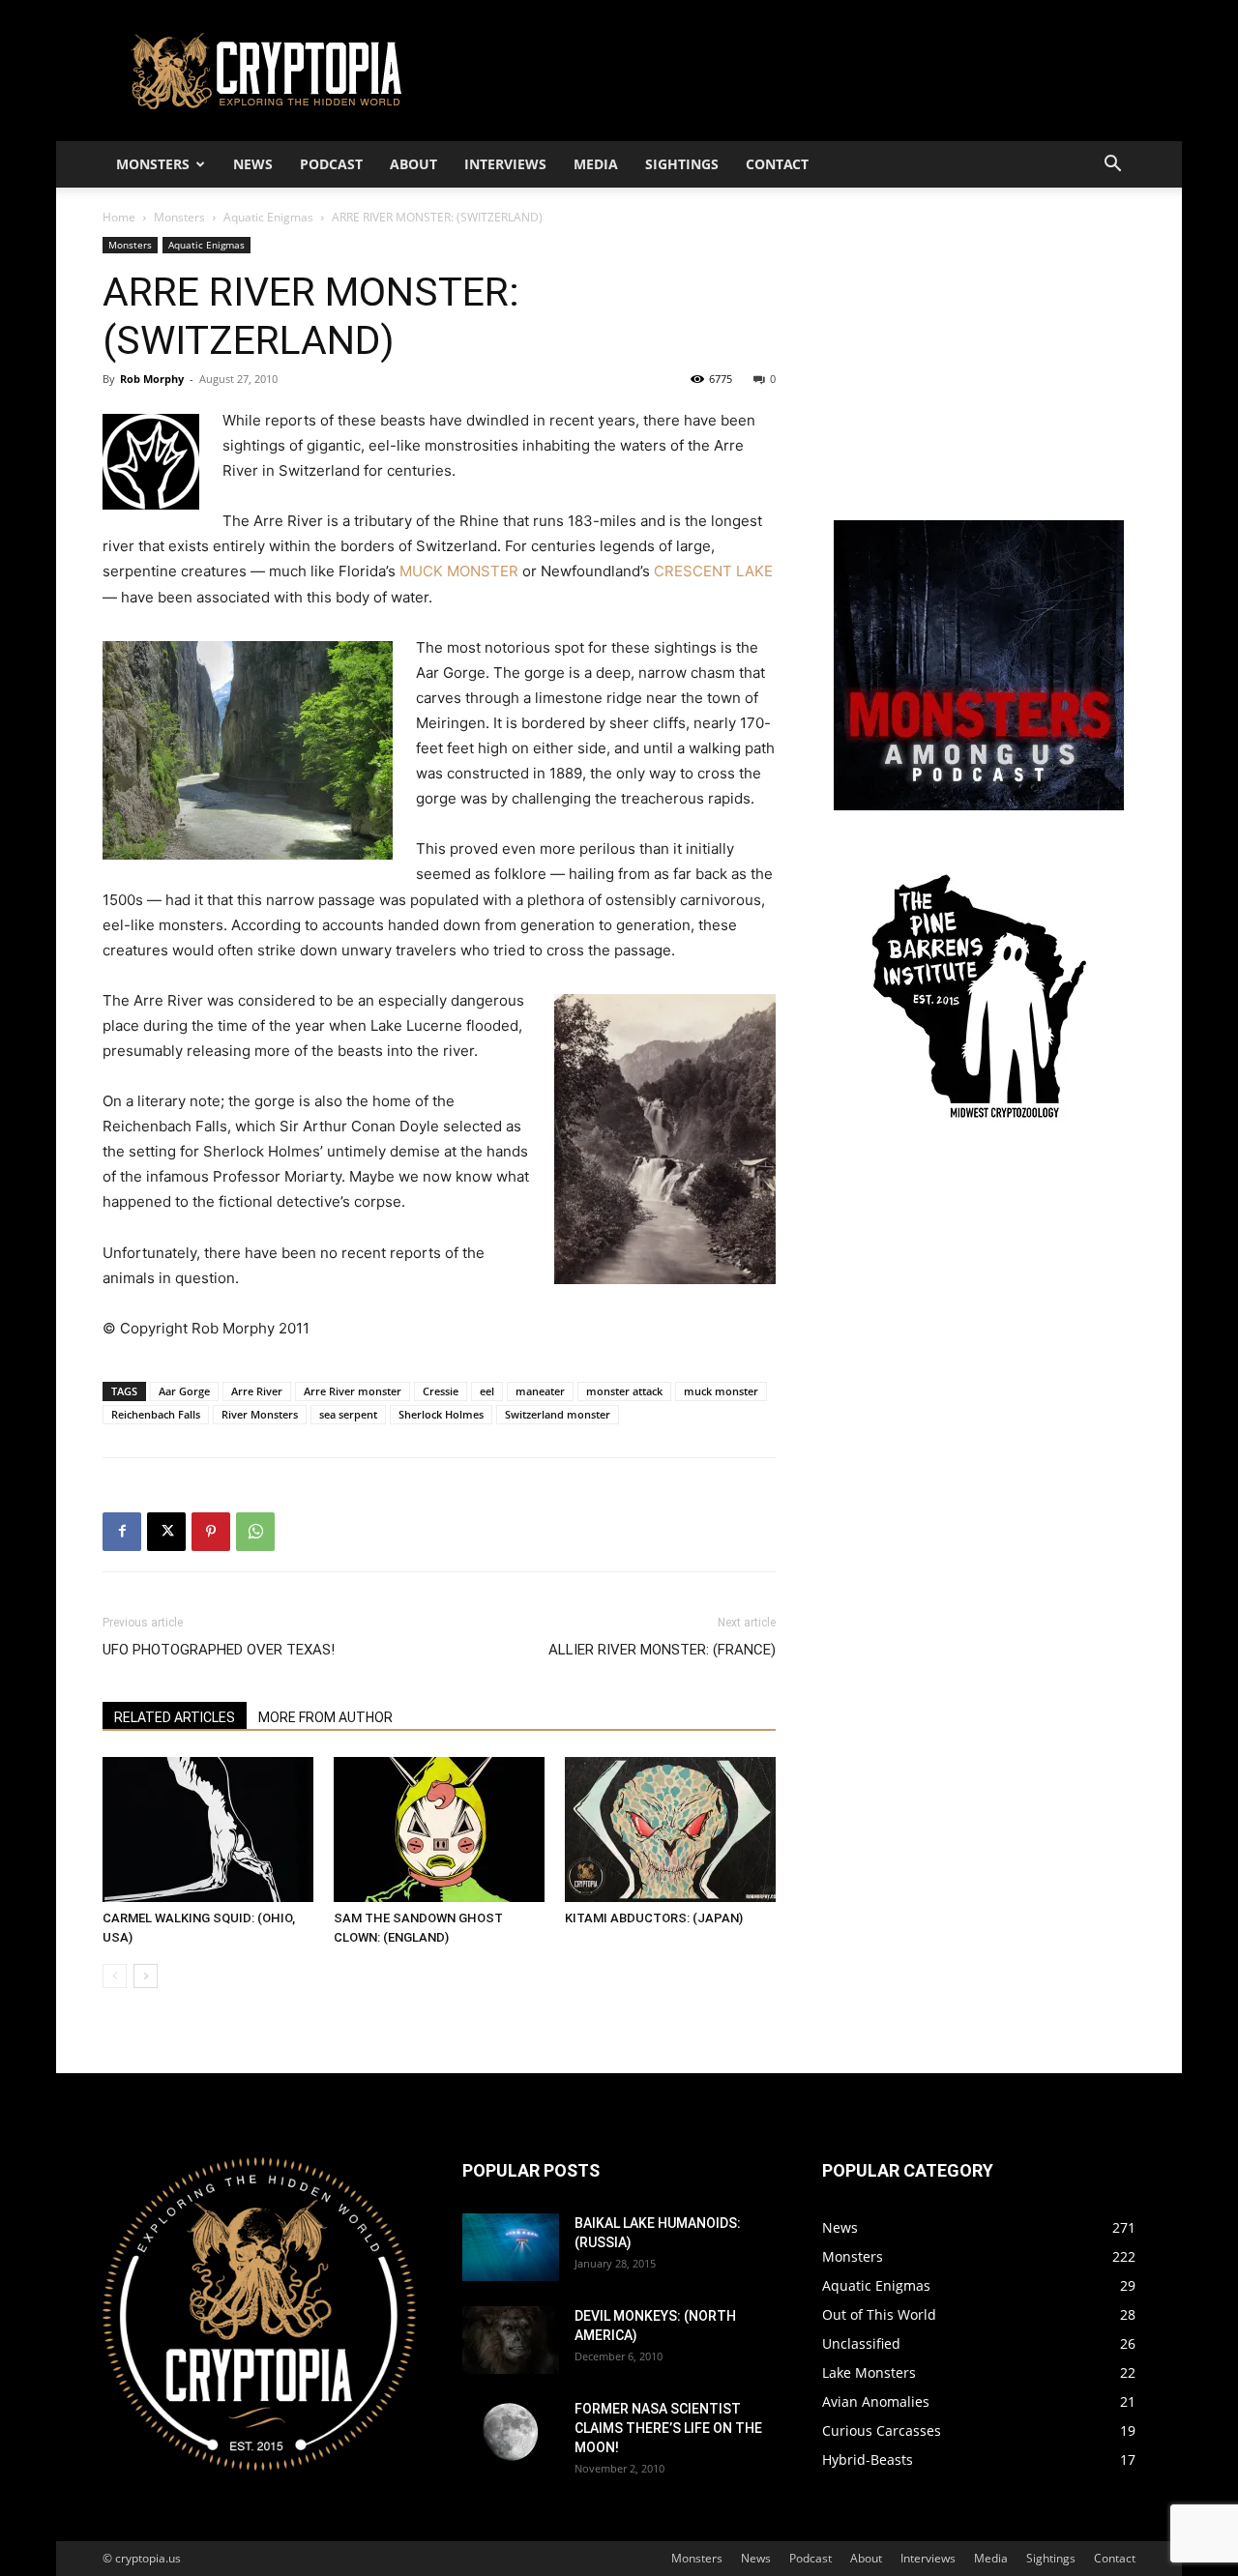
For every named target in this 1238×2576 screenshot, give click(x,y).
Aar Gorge (184, 1391)
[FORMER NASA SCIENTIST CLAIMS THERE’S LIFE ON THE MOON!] (511, 2433)
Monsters (153, 164)
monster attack (624, 1391)
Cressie (441, 1391)
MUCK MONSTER (459, 571)
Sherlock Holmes (441, 1414)
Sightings (682, 164)
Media (596, 164)
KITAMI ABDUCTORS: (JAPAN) (654, 1918)
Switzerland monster (558, 1414)
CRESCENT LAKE (713, 571)
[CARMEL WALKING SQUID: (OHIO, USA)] (208, 1830)
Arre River (257, 1391)
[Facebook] (122, 1532)
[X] (166, 1532)
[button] (1112, 166)
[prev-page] (115, 1976)
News (253, 164)
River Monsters (260, 1414)
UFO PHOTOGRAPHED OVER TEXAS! (219, 1650)
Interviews (505, 164)
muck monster (721, 1391)
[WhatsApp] (255, 1532)
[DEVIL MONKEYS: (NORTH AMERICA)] (511, 2340)
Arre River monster (353, 1391)
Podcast (331, 164)
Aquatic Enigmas (268, 217)
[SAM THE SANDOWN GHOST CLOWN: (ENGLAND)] (439, 1830)
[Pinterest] (211, 1532)
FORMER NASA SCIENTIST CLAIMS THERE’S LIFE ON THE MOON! (668, 2428)
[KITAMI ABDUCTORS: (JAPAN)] (670, 1830)
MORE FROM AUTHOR (325, 1717)
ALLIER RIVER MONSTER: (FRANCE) (662, 1650)
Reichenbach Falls (156, 1414)
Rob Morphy (152, 379)
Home (119, 217)
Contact (777, 164)
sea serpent (348, 1414)
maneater (540, 1391)
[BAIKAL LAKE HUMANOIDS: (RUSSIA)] (511, 2247)
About (413, 164)
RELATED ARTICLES (175, 1717)
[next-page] (146, 1976)
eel (487, 1391)
